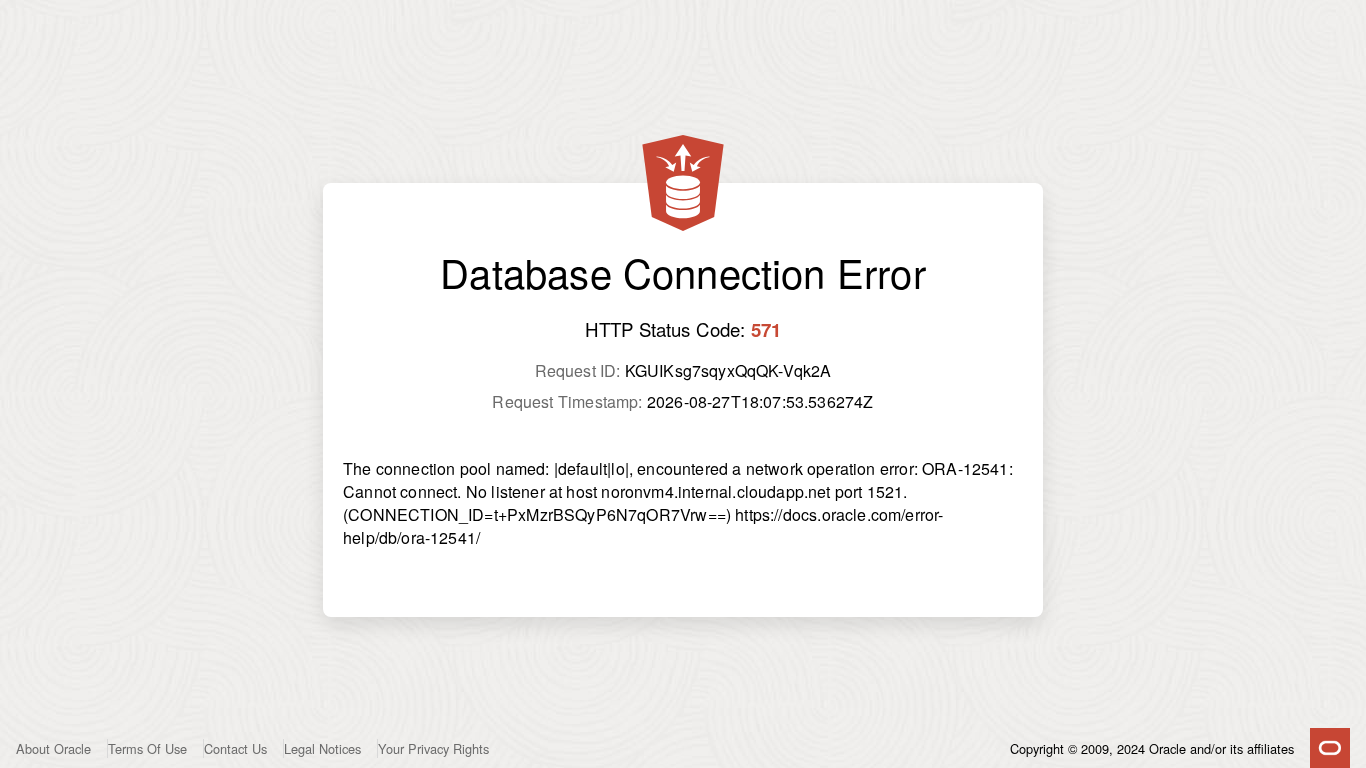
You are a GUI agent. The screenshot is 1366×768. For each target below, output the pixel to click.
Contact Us (235, 748)
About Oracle (53, 748)
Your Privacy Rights (433, 748)
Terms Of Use (147, 748)
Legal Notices (322, 748)
